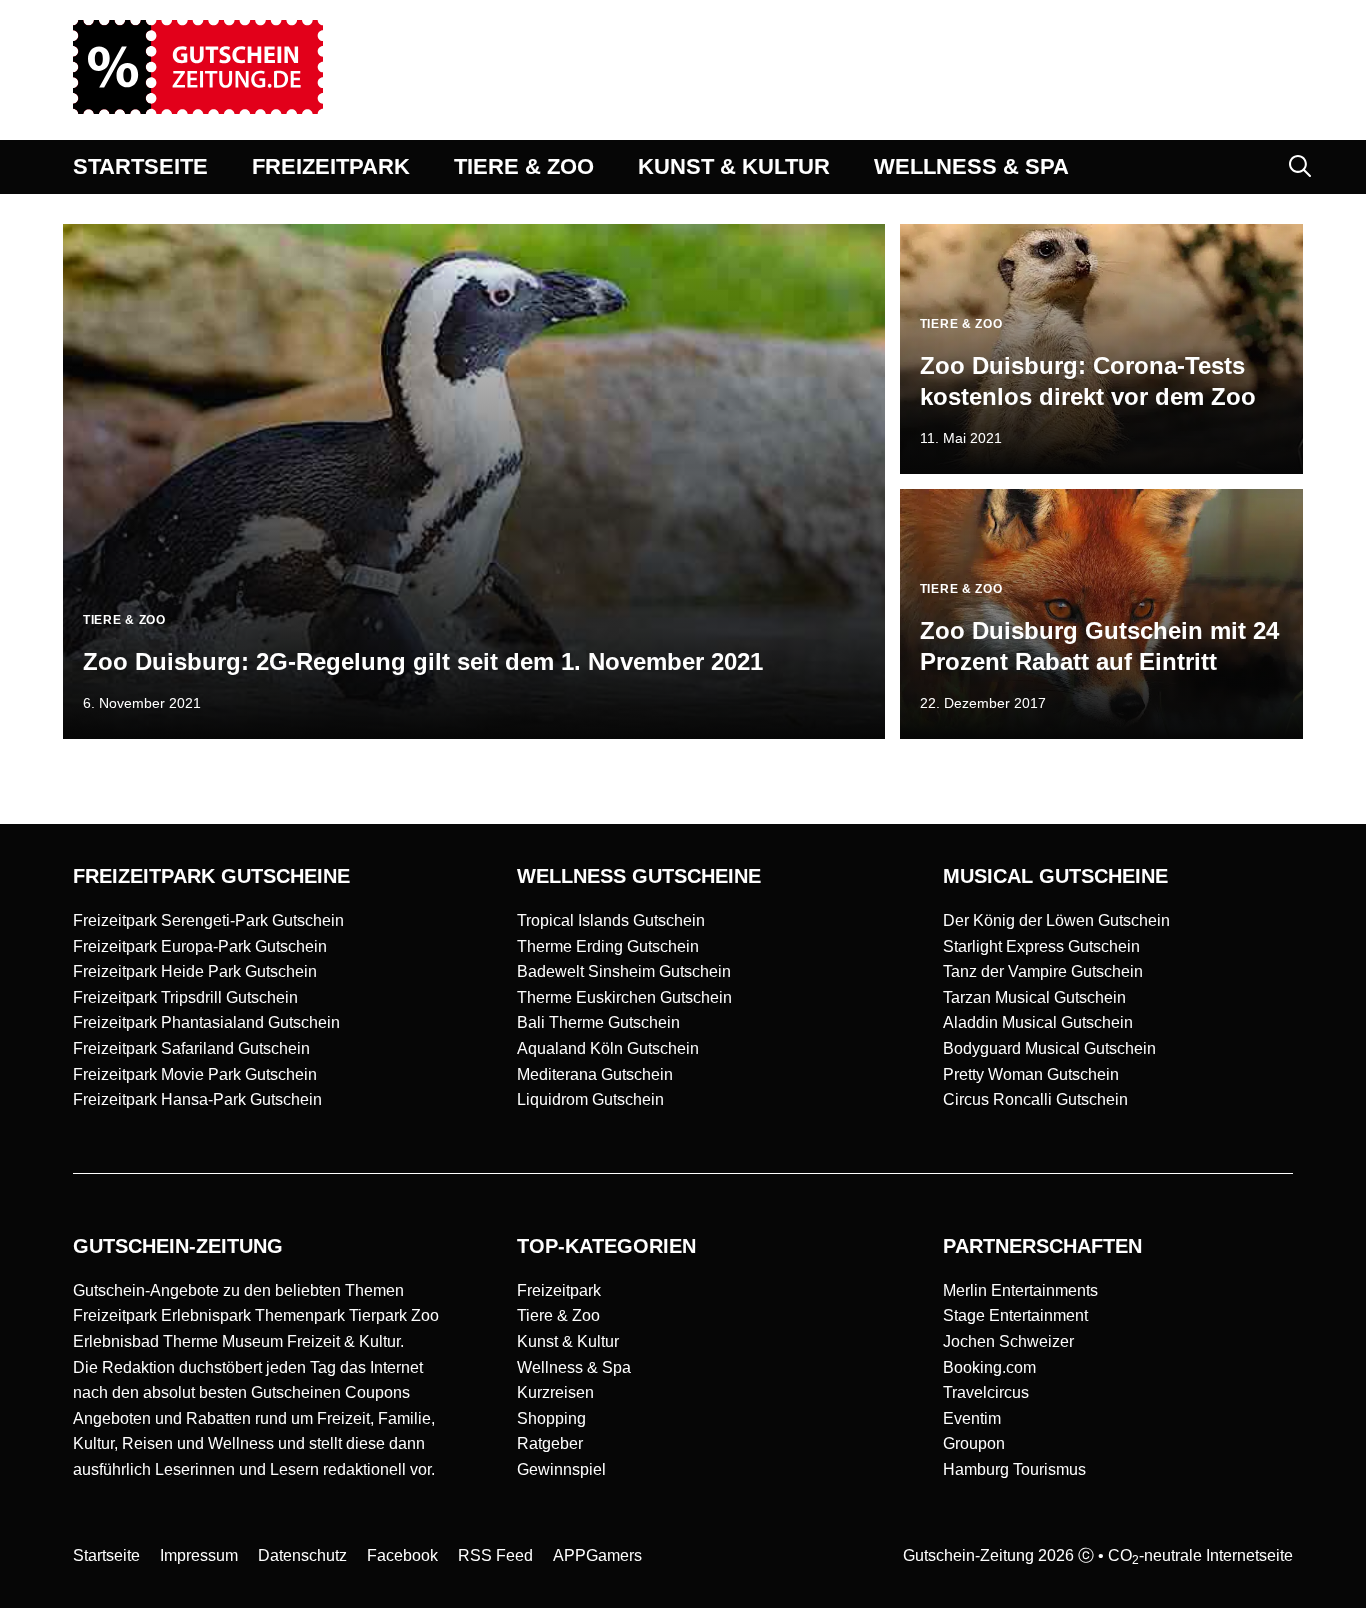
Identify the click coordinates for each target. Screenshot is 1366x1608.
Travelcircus (986, 1392)
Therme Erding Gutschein (608, 946)
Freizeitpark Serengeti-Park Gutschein (208, 920)
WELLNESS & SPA (971, 166)
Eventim (972, 1418)
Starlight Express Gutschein (1041, 946)
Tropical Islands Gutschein (611, 920)
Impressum (199, 1555)
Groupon (974, 1443)
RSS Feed (495, 1555)
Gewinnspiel (561, 1469)
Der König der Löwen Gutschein (1056, 920)
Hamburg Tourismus (1014, 1469)
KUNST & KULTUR (734, 166)
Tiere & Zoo (558, 1315)
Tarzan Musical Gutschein (1034, 997)
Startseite (106, 1555)
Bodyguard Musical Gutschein (1049, 1048)
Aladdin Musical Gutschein (1038, 1022)
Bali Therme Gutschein (598, 1022)
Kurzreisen (555, 1392)
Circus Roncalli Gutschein (1035, 1099)
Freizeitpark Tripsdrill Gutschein (185, 997)
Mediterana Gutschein (595, 1074)
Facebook (402, 1555)
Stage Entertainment (1015, 1315)
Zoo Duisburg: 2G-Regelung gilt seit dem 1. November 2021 (423, 661)
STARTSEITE (140, 166)
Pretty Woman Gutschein (1031, 1074)
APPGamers (597, 1555)
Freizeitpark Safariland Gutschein (191, 1048)
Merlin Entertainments (1020, 1290)
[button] (1300, 167)
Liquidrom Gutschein (590, 1099)
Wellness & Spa (574, 1367)
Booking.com (989, 1367)
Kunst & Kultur (568, 1341)
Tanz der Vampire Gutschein (1043, 971)
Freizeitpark (559, 1290)
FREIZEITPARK (331, 166)
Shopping (551, 1418)
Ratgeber (550, 1443)
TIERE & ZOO (524, 166)
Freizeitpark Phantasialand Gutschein (206, 1022)
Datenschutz (302, 1555)
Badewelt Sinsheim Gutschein (624, 971)
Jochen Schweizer (1008, 1341)
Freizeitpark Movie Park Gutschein (195, 1074)
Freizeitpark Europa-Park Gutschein (200, 946)
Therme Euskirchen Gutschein (624, 997)
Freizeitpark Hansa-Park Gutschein (197, 1099)
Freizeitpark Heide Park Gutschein (195, 971)
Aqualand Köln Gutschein (608, 1048)
